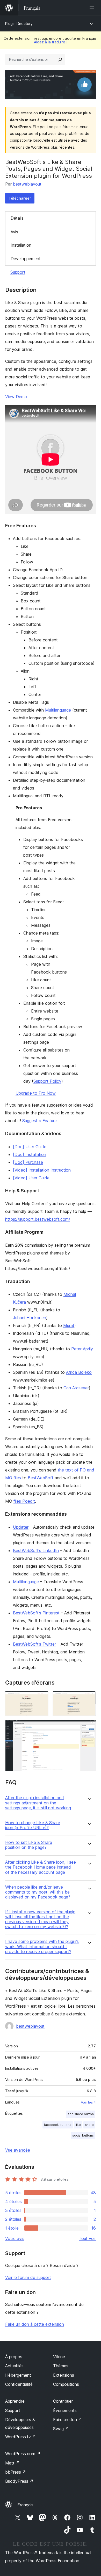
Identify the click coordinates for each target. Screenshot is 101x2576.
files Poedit (24, 1501)
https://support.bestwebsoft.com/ (38, 1219)
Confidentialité (19, 2384)
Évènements (65, 2410)
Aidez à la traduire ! (51, 42)
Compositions (66, 2384)
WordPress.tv (21, 2437)
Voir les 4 (88, 2102)
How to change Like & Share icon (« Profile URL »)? (33, 1825)
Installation (21, 245)
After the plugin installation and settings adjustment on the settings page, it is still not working (38, 1803)
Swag (61, 2429)
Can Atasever (76, 1388)
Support (18, 272)
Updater (21, 1527)
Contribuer (63, 2401)
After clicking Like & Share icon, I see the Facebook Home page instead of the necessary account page (41, 1867)
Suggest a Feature (39, 1121)
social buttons (83, 2135)
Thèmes (61, 2366)
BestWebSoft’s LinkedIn (36, 1550)
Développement (26, 259)
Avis (14, 232)
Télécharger (20, 198)
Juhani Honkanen (30, 1318)
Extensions (64, 2375)
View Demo (16, 397)
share (89, 2125)
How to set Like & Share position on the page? (29, 1845)
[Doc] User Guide (30, 1147)
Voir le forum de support (28, 2277)
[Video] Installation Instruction (42, 1170)
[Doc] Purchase (28, 1162)
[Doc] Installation (30, 1154)
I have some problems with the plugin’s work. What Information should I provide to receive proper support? (42, 1946)
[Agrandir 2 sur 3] (89, 1698)
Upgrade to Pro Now (36, 1093)
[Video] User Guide (31, 1178)
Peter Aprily (82, 1349)
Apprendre (15, 2401)
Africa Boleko (79, 1372)
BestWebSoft (41, 1478)
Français (25, 2505)
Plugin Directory (19, 24)
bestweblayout (27, 184)
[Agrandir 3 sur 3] (89, 1727)
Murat (69, 1325)
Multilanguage (58, 710)
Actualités (14, 2366)
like (78, 2125)
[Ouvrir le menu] (93, 8)
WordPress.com (23, 2454)
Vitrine (59, 2357)
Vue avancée (18, 2150)
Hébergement (18, 2375)
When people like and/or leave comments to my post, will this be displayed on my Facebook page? (38, 1892)
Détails (17, 218)
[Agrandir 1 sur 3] (41, 1698)
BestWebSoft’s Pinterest (36, 1613)
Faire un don (68, 2420)
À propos (14, 2357)
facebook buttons (58, 2125)
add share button (81, 2114)
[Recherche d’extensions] (60, 60)
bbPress (16, 2472)
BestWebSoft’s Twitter (34, 1644)
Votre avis (15, 2238)
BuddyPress (19, 2481)
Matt (12, 2463)
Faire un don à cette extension (35, 2324)
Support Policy (47, 1081)
